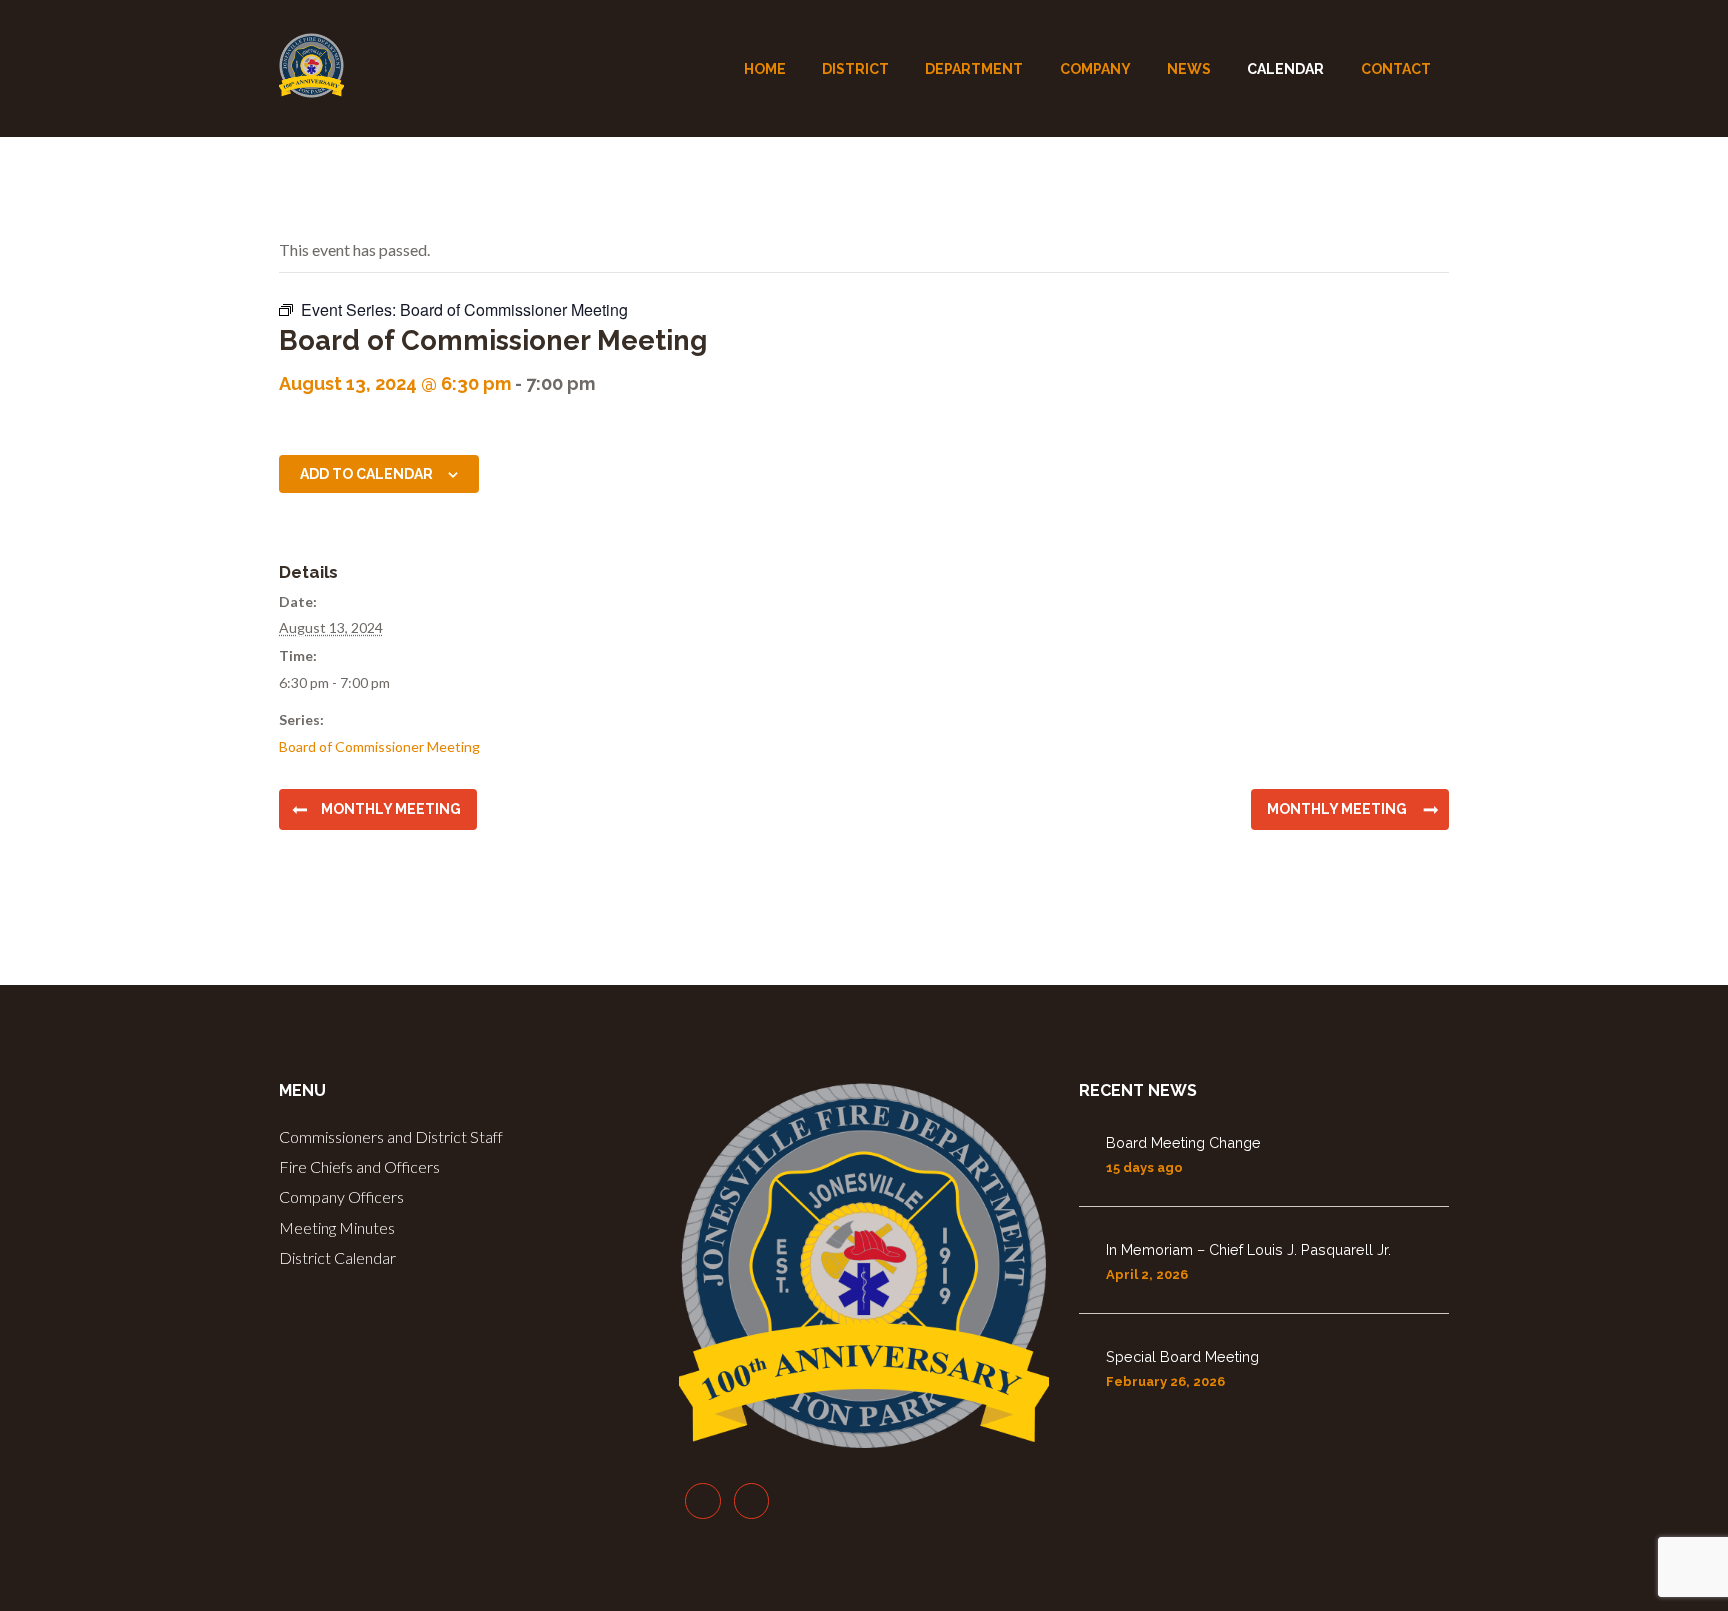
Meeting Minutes (337, 1227)
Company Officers (341, 1196)
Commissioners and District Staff (391, 1136)
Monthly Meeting (391, 809)
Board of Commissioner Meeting (379, 746)
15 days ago (1144, 1167)
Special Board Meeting (1182, 1356)
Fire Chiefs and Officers (359, 1166)
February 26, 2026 (1165, 1381)
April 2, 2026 (1147, 1274)
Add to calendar (366, 474)
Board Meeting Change (1183, 1142)
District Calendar (337, 1257)
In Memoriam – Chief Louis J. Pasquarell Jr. (1248, 1249)
